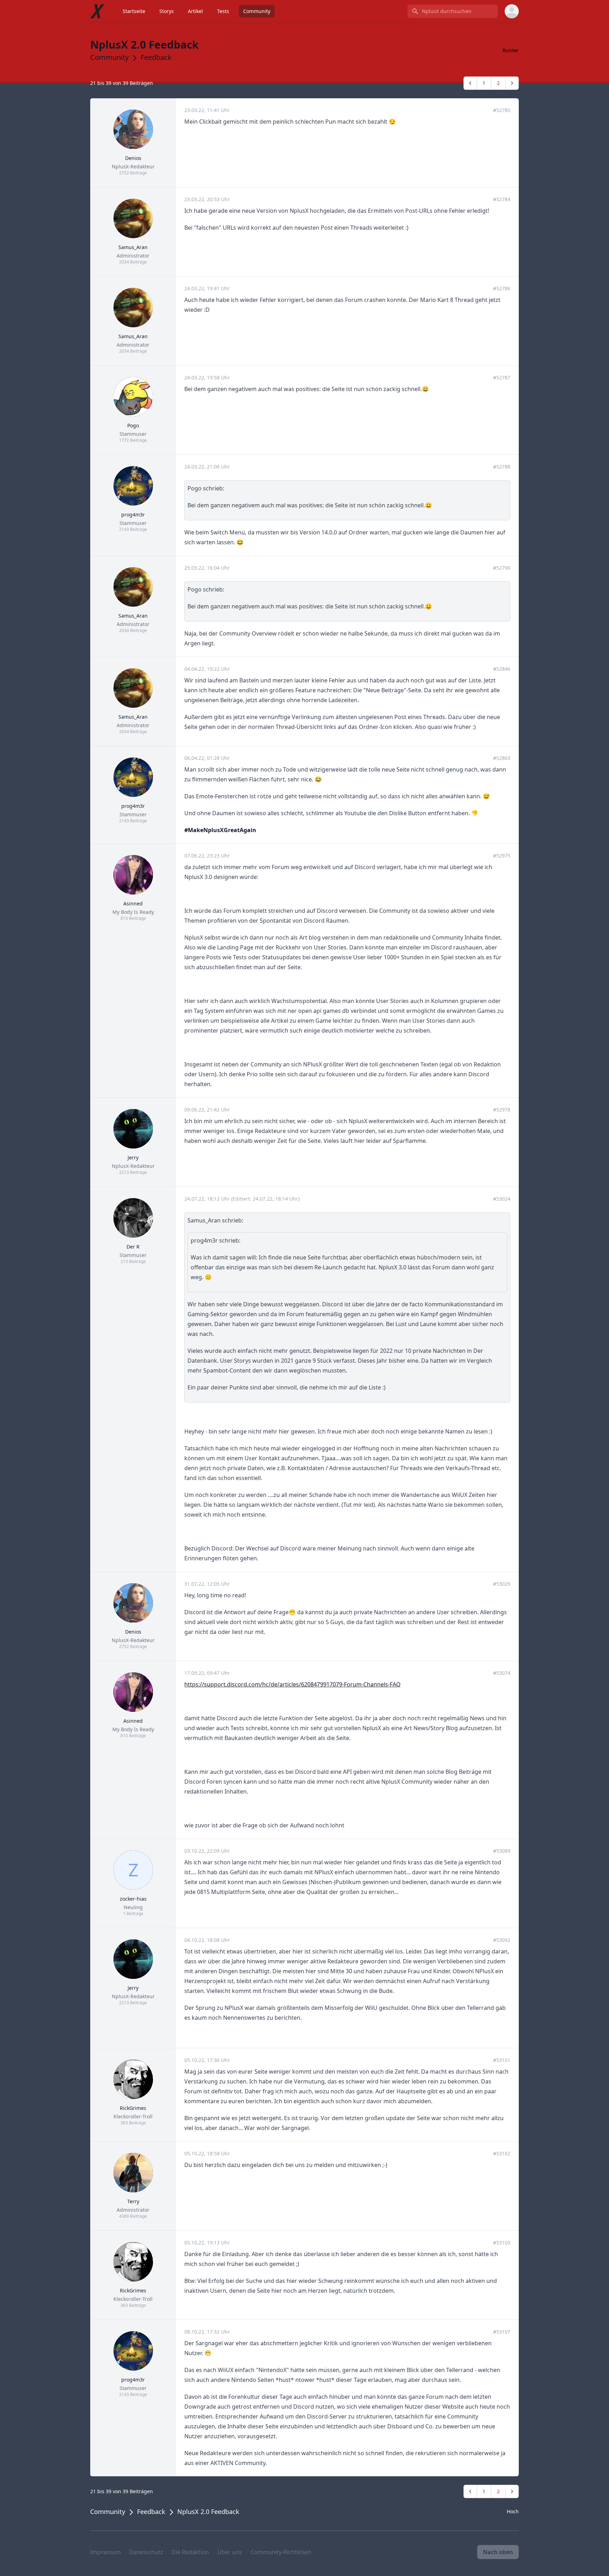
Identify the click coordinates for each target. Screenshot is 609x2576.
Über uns (230, 2552)
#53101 (502, 2060)
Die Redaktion (190, 2552)
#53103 (502, 2243)
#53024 (502, 1199)
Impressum (106, 2552)
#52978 (502, 1110)
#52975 (502, 856)
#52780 (502, 110)
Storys (167, 11)
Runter (511, 50)
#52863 (502, 758)
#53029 (502, 1584)
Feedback (156, 57)
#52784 (502, 199)
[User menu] (512, 11)
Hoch (513, 2511)
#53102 (502, 2153)
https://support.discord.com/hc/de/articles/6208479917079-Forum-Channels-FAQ (293, 1684)
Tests (223, 11)
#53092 (502, 1940)
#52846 (502, 669)
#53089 (502, 1851)
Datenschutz (146, 2552)
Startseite (134, 11)
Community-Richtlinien (281, 2552)
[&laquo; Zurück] (470, 83)
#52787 (502, 377)
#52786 (502, 288)
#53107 (502, 2332)
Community (257, 11)
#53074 (502, 1673)
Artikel (195, 11)
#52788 (502, 467)
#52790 (502, 568)
